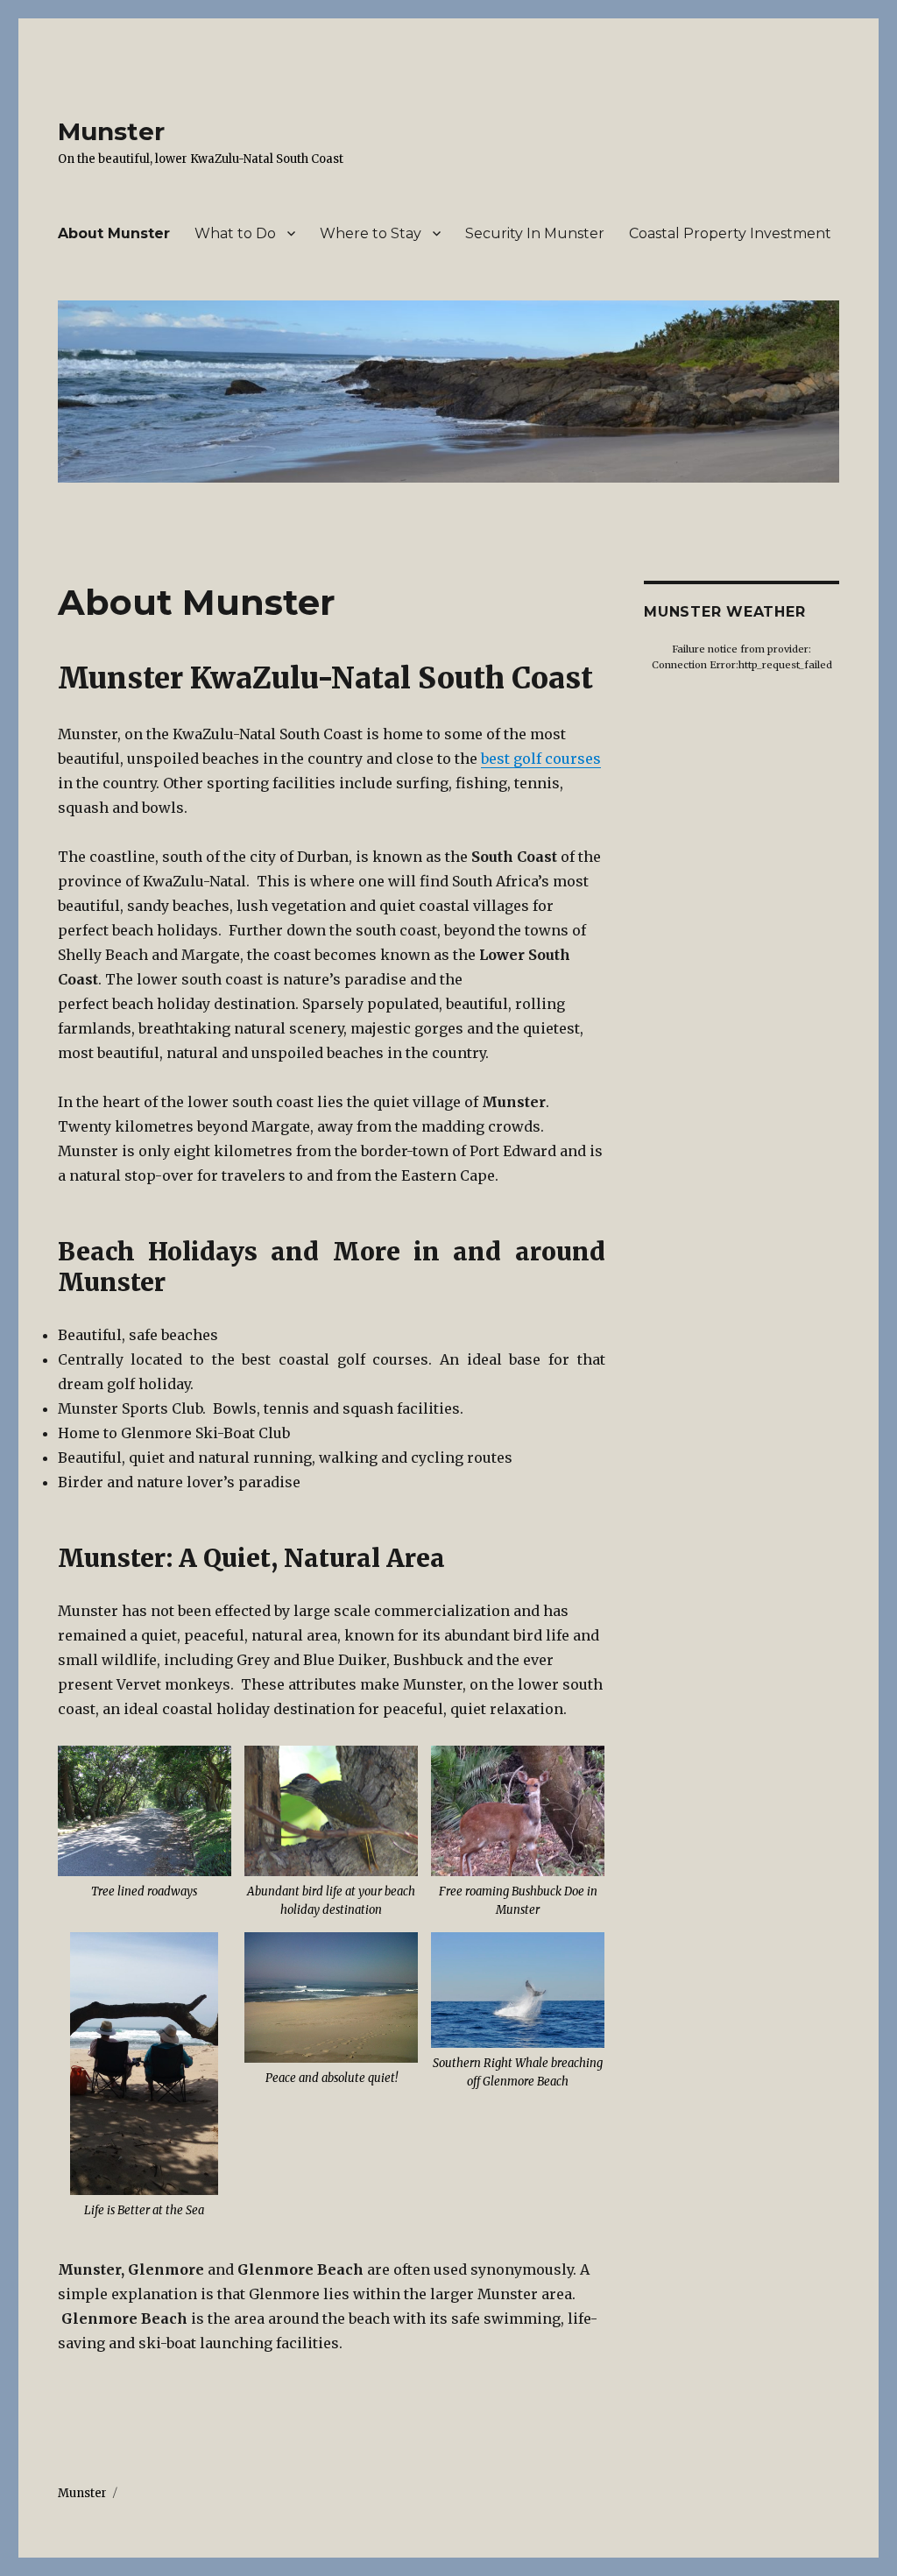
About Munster (114, 233)
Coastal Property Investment (730, 233)
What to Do (235, 233)
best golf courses (541, 759)
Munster (111, 131)
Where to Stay (371, 233)
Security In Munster (535, 233)
